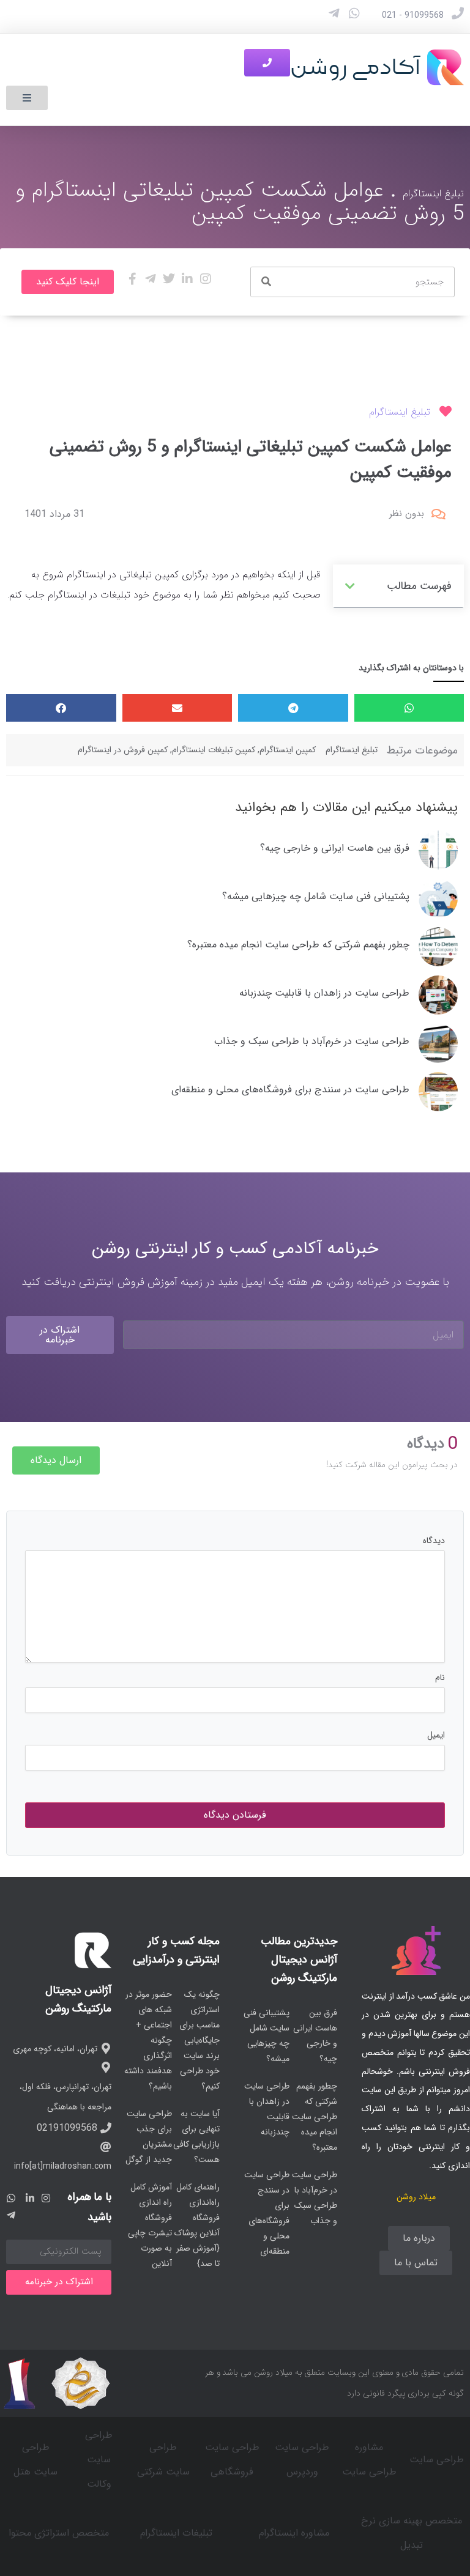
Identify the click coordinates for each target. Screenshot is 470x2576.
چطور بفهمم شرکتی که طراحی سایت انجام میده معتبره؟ (298, 945)
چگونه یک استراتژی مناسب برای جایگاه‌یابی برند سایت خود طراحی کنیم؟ (200, 2040)
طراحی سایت (437, 2459)
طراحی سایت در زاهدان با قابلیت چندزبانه (324, 993)
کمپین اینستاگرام (288, 750)
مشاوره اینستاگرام (294, 2533)
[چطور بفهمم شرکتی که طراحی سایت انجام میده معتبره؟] (438, 947)
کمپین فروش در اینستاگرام (123, 750)
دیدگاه (434, 1541)
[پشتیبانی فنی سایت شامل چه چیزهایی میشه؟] (438, 898)
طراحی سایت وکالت (99, 2459)
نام (440, 1678)
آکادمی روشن (356, 67)
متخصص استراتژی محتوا (59, 2533)
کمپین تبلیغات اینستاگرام (214, 750)
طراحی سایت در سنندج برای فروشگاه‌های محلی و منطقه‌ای (290, 1090)
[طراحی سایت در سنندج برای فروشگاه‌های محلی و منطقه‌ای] (438, 1092)
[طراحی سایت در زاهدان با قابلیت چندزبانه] (438, 995)
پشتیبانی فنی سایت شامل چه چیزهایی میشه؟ (316, 896)
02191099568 (67, 2128)
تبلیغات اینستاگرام (176, 2533)
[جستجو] (266, 282)
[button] (27, 98)
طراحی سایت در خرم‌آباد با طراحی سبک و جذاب (312, 1041)
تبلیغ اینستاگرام (433, 194)
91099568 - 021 (413, 15)
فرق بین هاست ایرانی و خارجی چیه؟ (335, 848)
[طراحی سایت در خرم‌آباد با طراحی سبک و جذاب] (438, 1043)
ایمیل (436, 1735)
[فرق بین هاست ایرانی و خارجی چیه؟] (438, 850)
